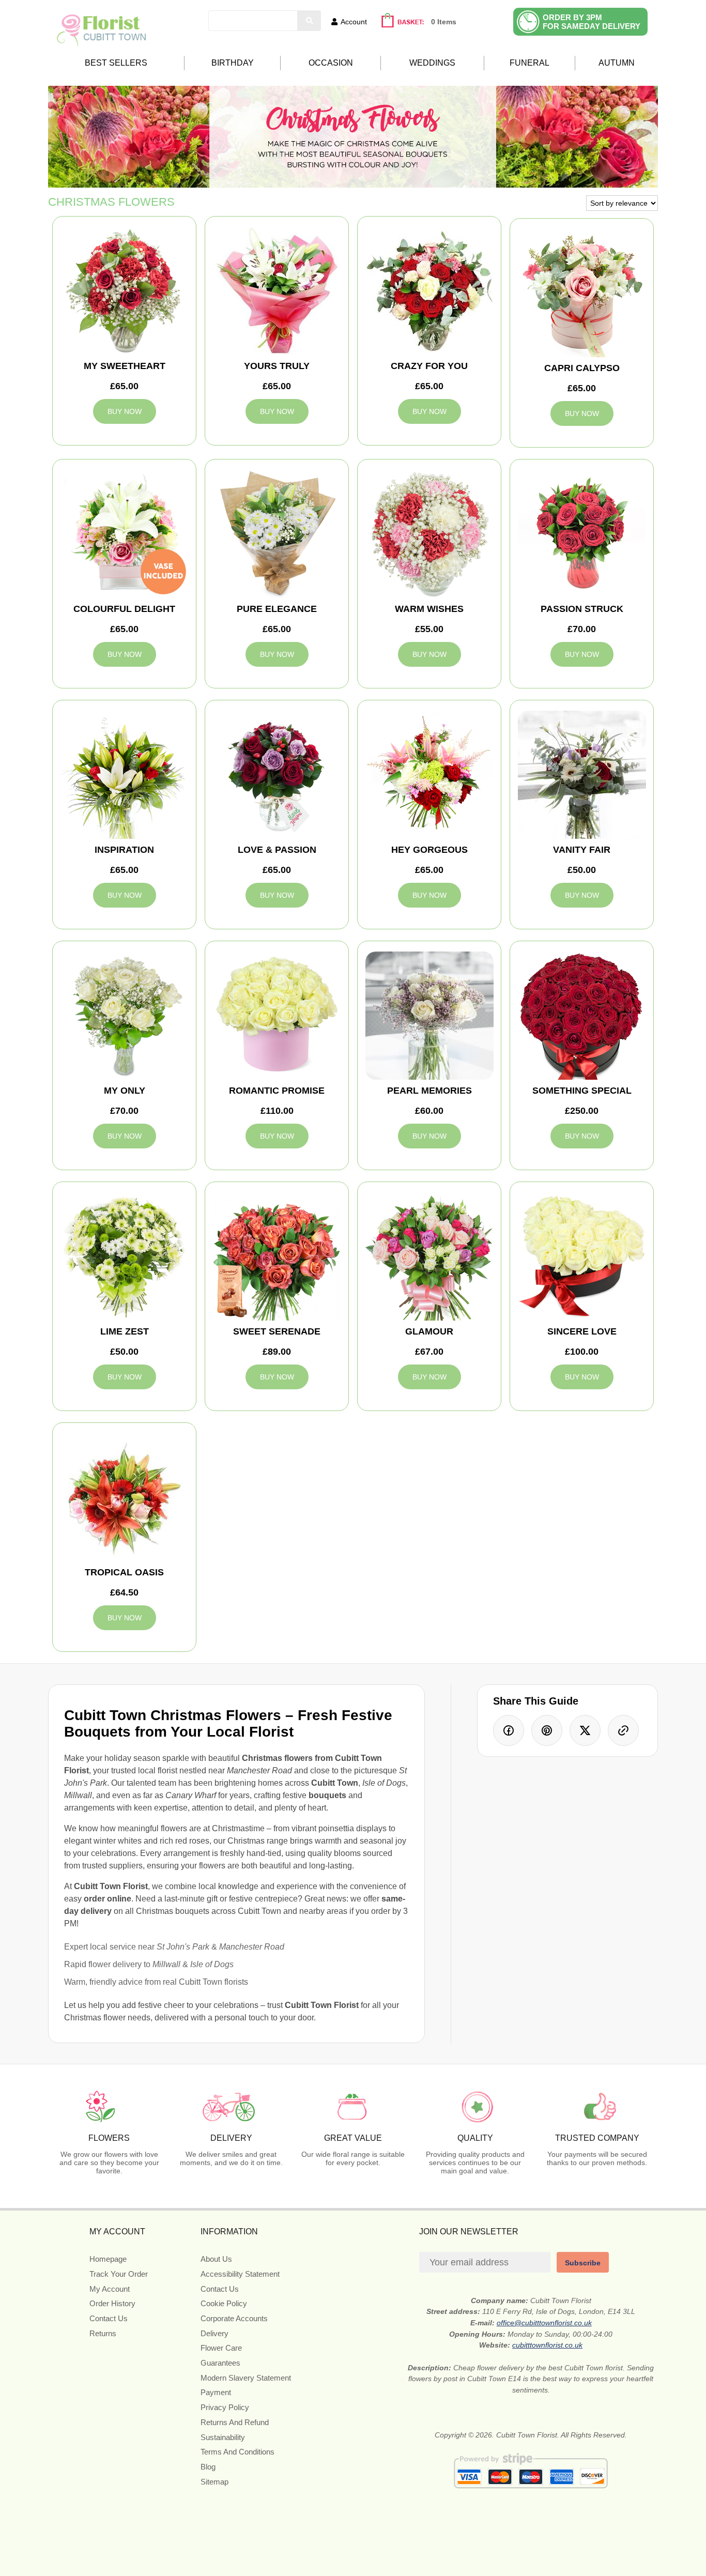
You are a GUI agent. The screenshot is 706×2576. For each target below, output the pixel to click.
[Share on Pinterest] (547, 1730)
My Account (110, 2289)
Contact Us (109, 2318)
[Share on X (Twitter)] (585, 1730)
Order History (112, 2303)
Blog (208, 2467)
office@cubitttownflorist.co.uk (544, 2323)
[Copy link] (623, 1730)
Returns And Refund (235, 2422)
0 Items (444, 22)
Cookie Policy (224, 2303)
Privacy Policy (225, 2407)
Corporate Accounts (234, 2318)
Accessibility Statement (240, 2274)
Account (354, 22)
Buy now (125, 411)
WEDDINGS (432, 63)
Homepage (108, 2259)
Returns (103, 2333)
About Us (216, 2259)
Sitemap (214, 2482)
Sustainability (223, 2437)
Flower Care (221, 2348)
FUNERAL (529, 63)
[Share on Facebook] (509, 1730)
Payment (216, 2392)
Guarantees (220, 2363)
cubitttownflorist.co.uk (547, 2345)
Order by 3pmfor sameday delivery (592, 22)
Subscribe (583, 2263)
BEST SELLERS (116, 63)
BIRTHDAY (233, 63)
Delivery (214, 2333)
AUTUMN (617, 63)
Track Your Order (119, 2274)
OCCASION (331, 63)
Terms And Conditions (237, 2452)
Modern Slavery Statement (246, 2378)
